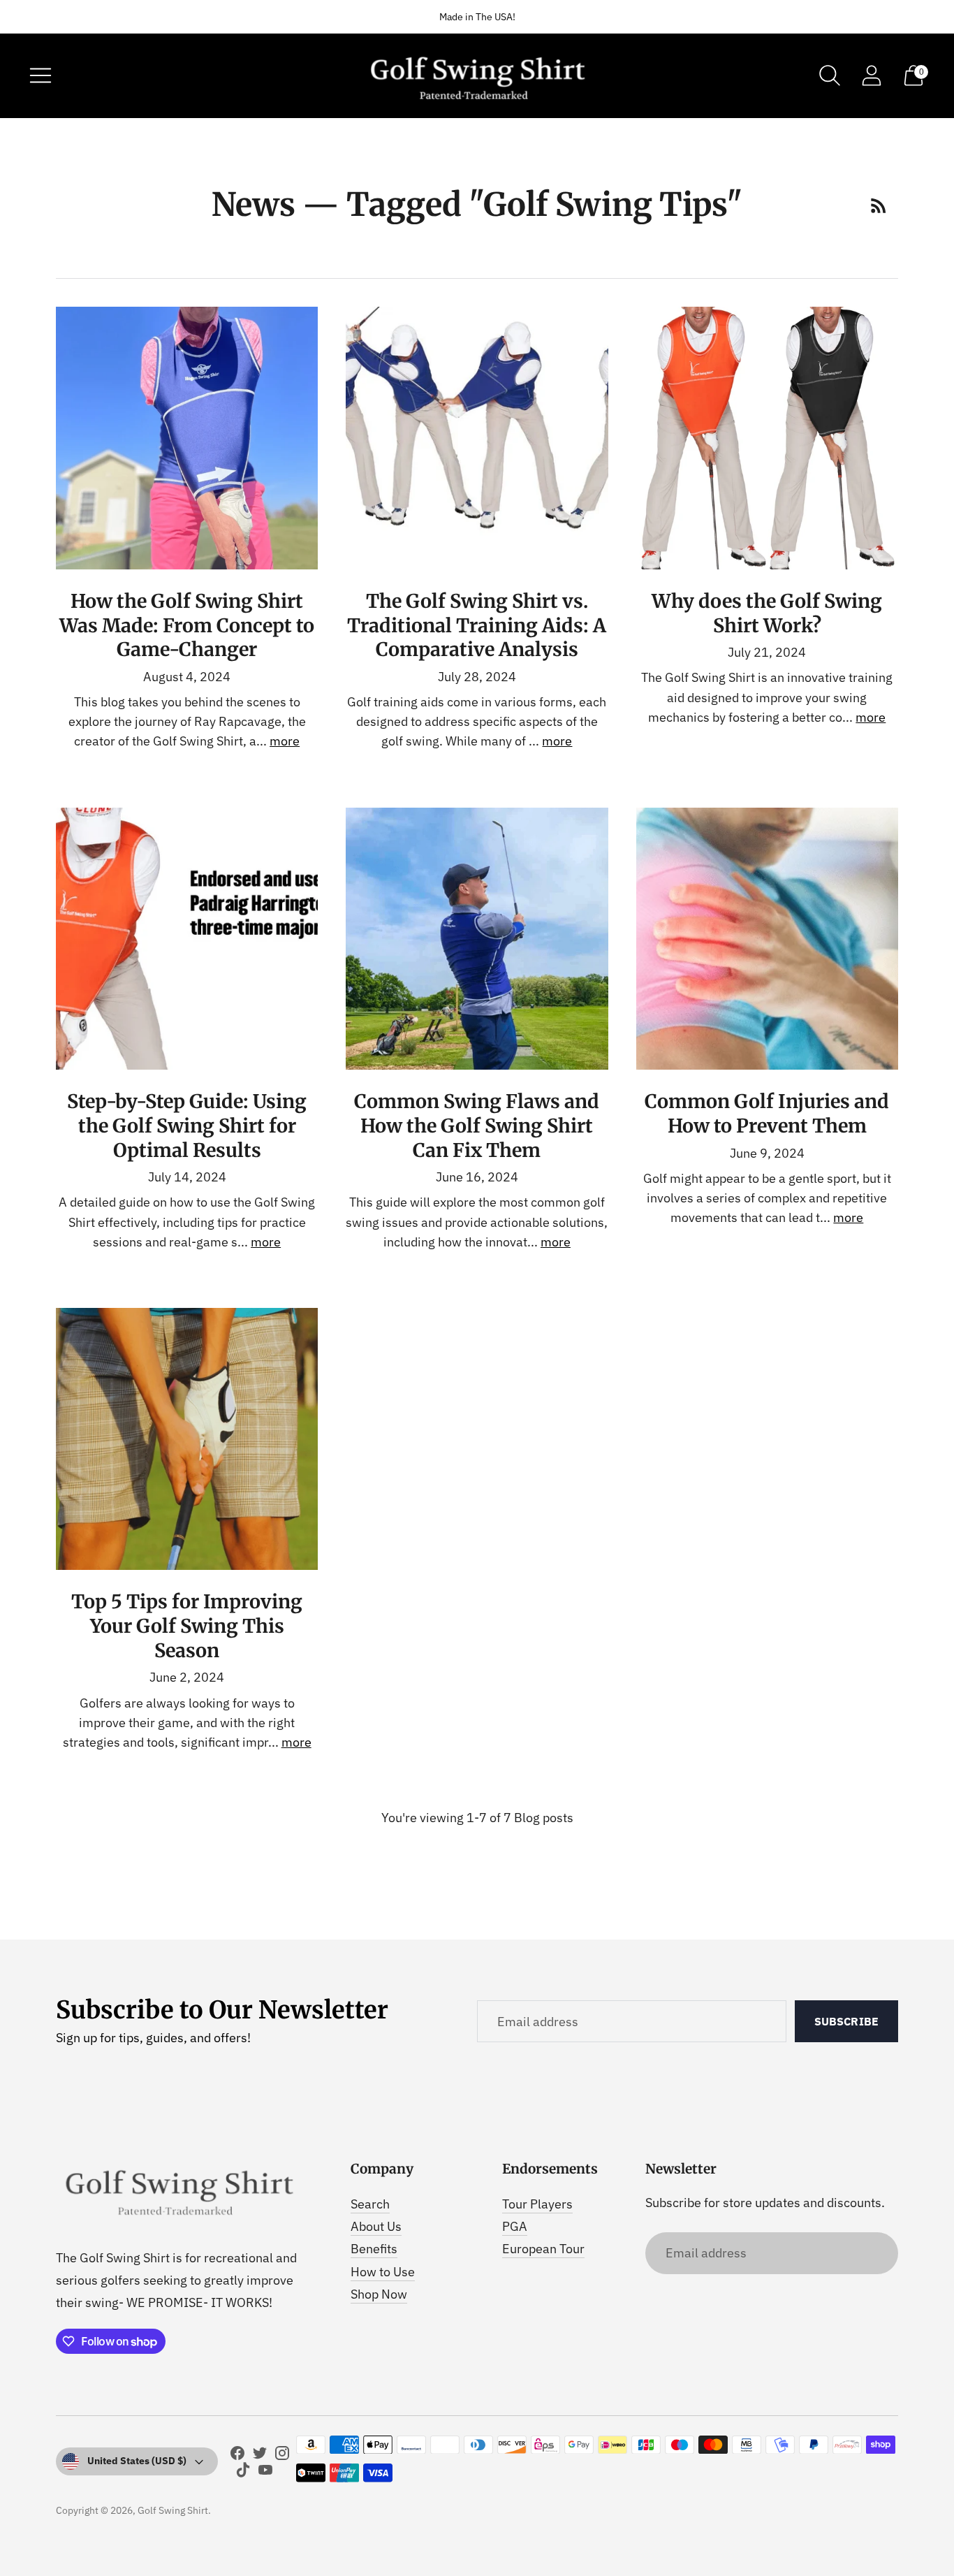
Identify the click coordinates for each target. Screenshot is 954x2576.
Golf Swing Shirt (173, 2510)
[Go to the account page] (872, 75)
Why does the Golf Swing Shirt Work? (767, 613)
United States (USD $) (137, 2461)
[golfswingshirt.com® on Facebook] (237, 2456)
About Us (376, 2226)
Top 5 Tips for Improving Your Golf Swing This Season (187, 1626)
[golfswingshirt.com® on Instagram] (282, 2456)
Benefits (374, 2249)
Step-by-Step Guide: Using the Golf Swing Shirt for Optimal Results (187, 1126)
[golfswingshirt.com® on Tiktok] (243, 2473)
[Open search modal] (830, 75)
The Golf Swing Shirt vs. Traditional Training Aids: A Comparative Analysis (477, 625)
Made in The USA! (477, 17)
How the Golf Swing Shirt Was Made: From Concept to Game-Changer (187, 625)
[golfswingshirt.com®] (477, 76)
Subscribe (846, 2021)
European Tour (543, 2249)
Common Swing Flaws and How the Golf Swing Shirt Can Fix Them (477, 1126)
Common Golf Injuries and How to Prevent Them (767, 1113)
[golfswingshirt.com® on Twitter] (260, 2456)
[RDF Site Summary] (879, 205)
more (285, 741)
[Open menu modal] (41, 75)
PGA (515, 2226)
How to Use (383, 2272)
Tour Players (537, 2204)
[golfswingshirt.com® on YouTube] (265, 2473)
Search (370, 2204)
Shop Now (379, 2294)
